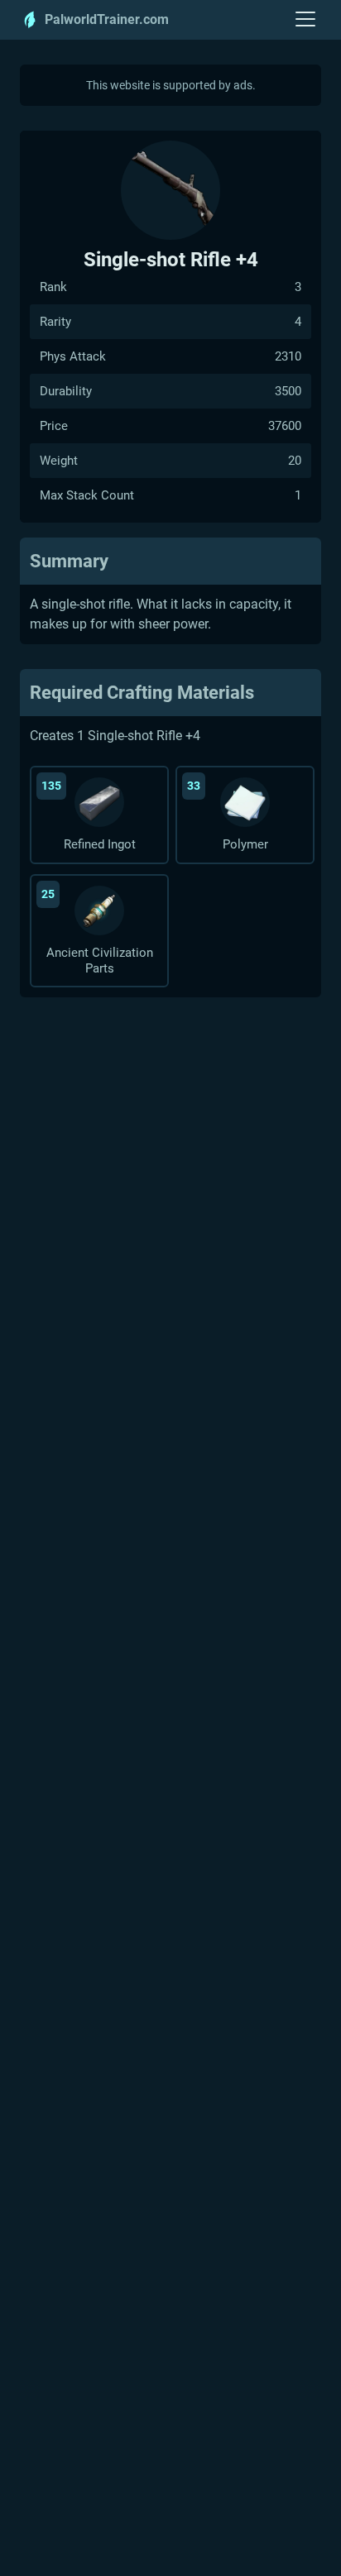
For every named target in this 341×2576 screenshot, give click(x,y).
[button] (306, 20)
